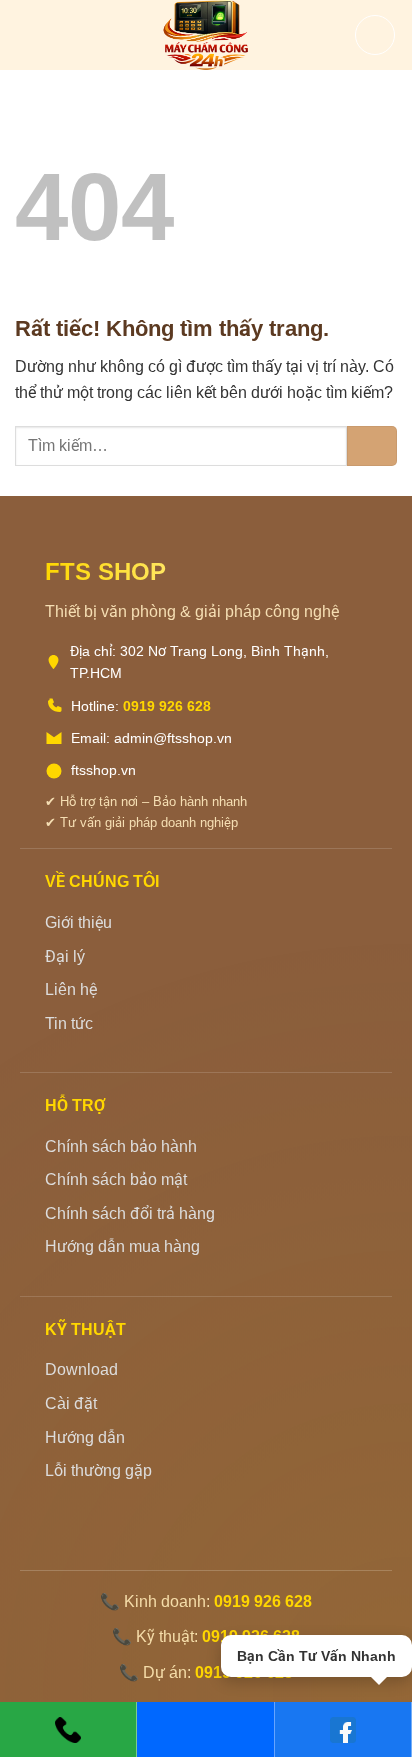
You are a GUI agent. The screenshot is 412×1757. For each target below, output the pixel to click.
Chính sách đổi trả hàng (130, 1213)
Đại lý (65, 956)
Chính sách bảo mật (116, 1179)
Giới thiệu (78, 922)
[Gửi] (372, 446)
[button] (27, 34)
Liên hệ (71, 989)
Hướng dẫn (85, 1437)
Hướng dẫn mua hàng (122, 1246)
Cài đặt (71, 1403)
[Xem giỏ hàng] (375, 35)
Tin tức (69, 1023)
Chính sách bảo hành (121, 1146)
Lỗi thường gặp (98, 1470)
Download (81, 1369)
